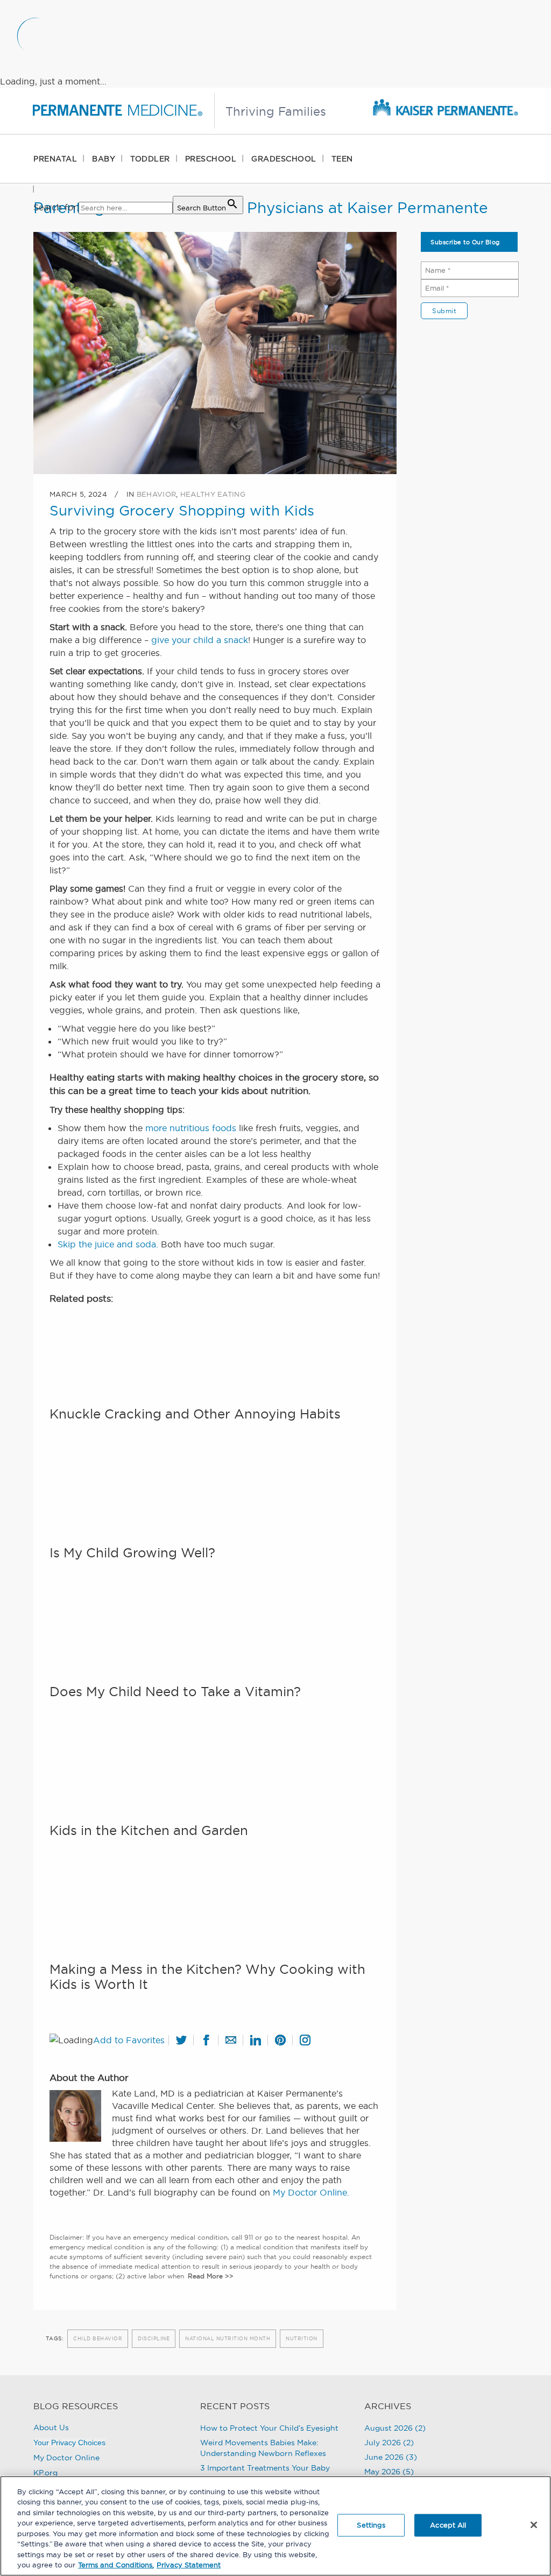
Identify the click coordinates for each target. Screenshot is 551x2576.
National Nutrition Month (228, 2338)
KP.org (45, 2473)
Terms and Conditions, (116, 2565)
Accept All (448, 2525)
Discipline (154, 2338)
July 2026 (383, 2443)
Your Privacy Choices (69, 2443)
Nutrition (302, 2338)
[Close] (534, 2525)
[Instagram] (301, 2037)
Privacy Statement (189, 2565)
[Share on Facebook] (202, 2037)
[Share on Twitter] (178, 2037)
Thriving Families (276, 111)
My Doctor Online (66, 2458)
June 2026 (384, 2457)
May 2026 (382, 2472)
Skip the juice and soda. (108, 1244)
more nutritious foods (191, 1128)
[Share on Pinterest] (277, 2037)
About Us (51, 2427)
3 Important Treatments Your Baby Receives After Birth (265, 2473)
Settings (371, 2525)
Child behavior (98, 2338)
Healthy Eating (213, 494)
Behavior (156, 494)
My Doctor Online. (311, 2192)
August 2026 (388, 2428)
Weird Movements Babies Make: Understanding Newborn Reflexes (263, 2448)
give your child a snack (200, 640)
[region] (275, 2526)
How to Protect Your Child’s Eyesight (269, 2428)
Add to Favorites (129, 2040)
